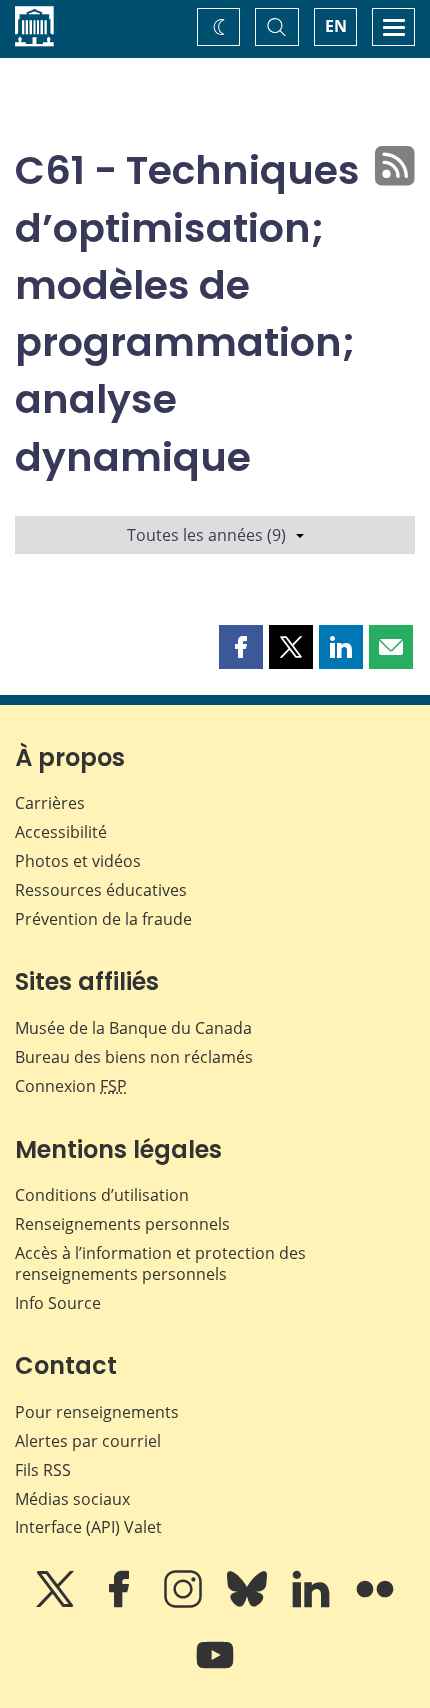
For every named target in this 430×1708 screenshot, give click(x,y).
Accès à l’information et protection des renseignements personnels (160, 1263)
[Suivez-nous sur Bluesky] (249, 1603)
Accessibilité (61, 832)
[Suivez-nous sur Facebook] (121, 1603)
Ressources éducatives (101, 890)
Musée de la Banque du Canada (133, 1028)
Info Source (58, 1303)
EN (336, 26)
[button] (241, 647)
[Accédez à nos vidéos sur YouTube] (215, 1669)
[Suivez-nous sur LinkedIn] (313, 1603)
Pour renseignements (97, 1412)
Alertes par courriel (88, 1441)
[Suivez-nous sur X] (57, 1603)
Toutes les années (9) (206, 535)
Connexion (71, 1086)
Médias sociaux (72, 1499)
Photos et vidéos (78, 861)
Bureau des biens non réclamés (134, 1057)
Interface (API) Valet (88, 1527)
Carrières (50, 803)
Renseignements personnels (122, 1224)
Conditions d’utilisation (102, 1195)
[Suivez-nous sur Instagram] (185, 1603)
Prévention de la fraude (103, 919)
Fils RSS (43, 1470)
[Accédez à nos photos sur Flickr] (375, 1603)
